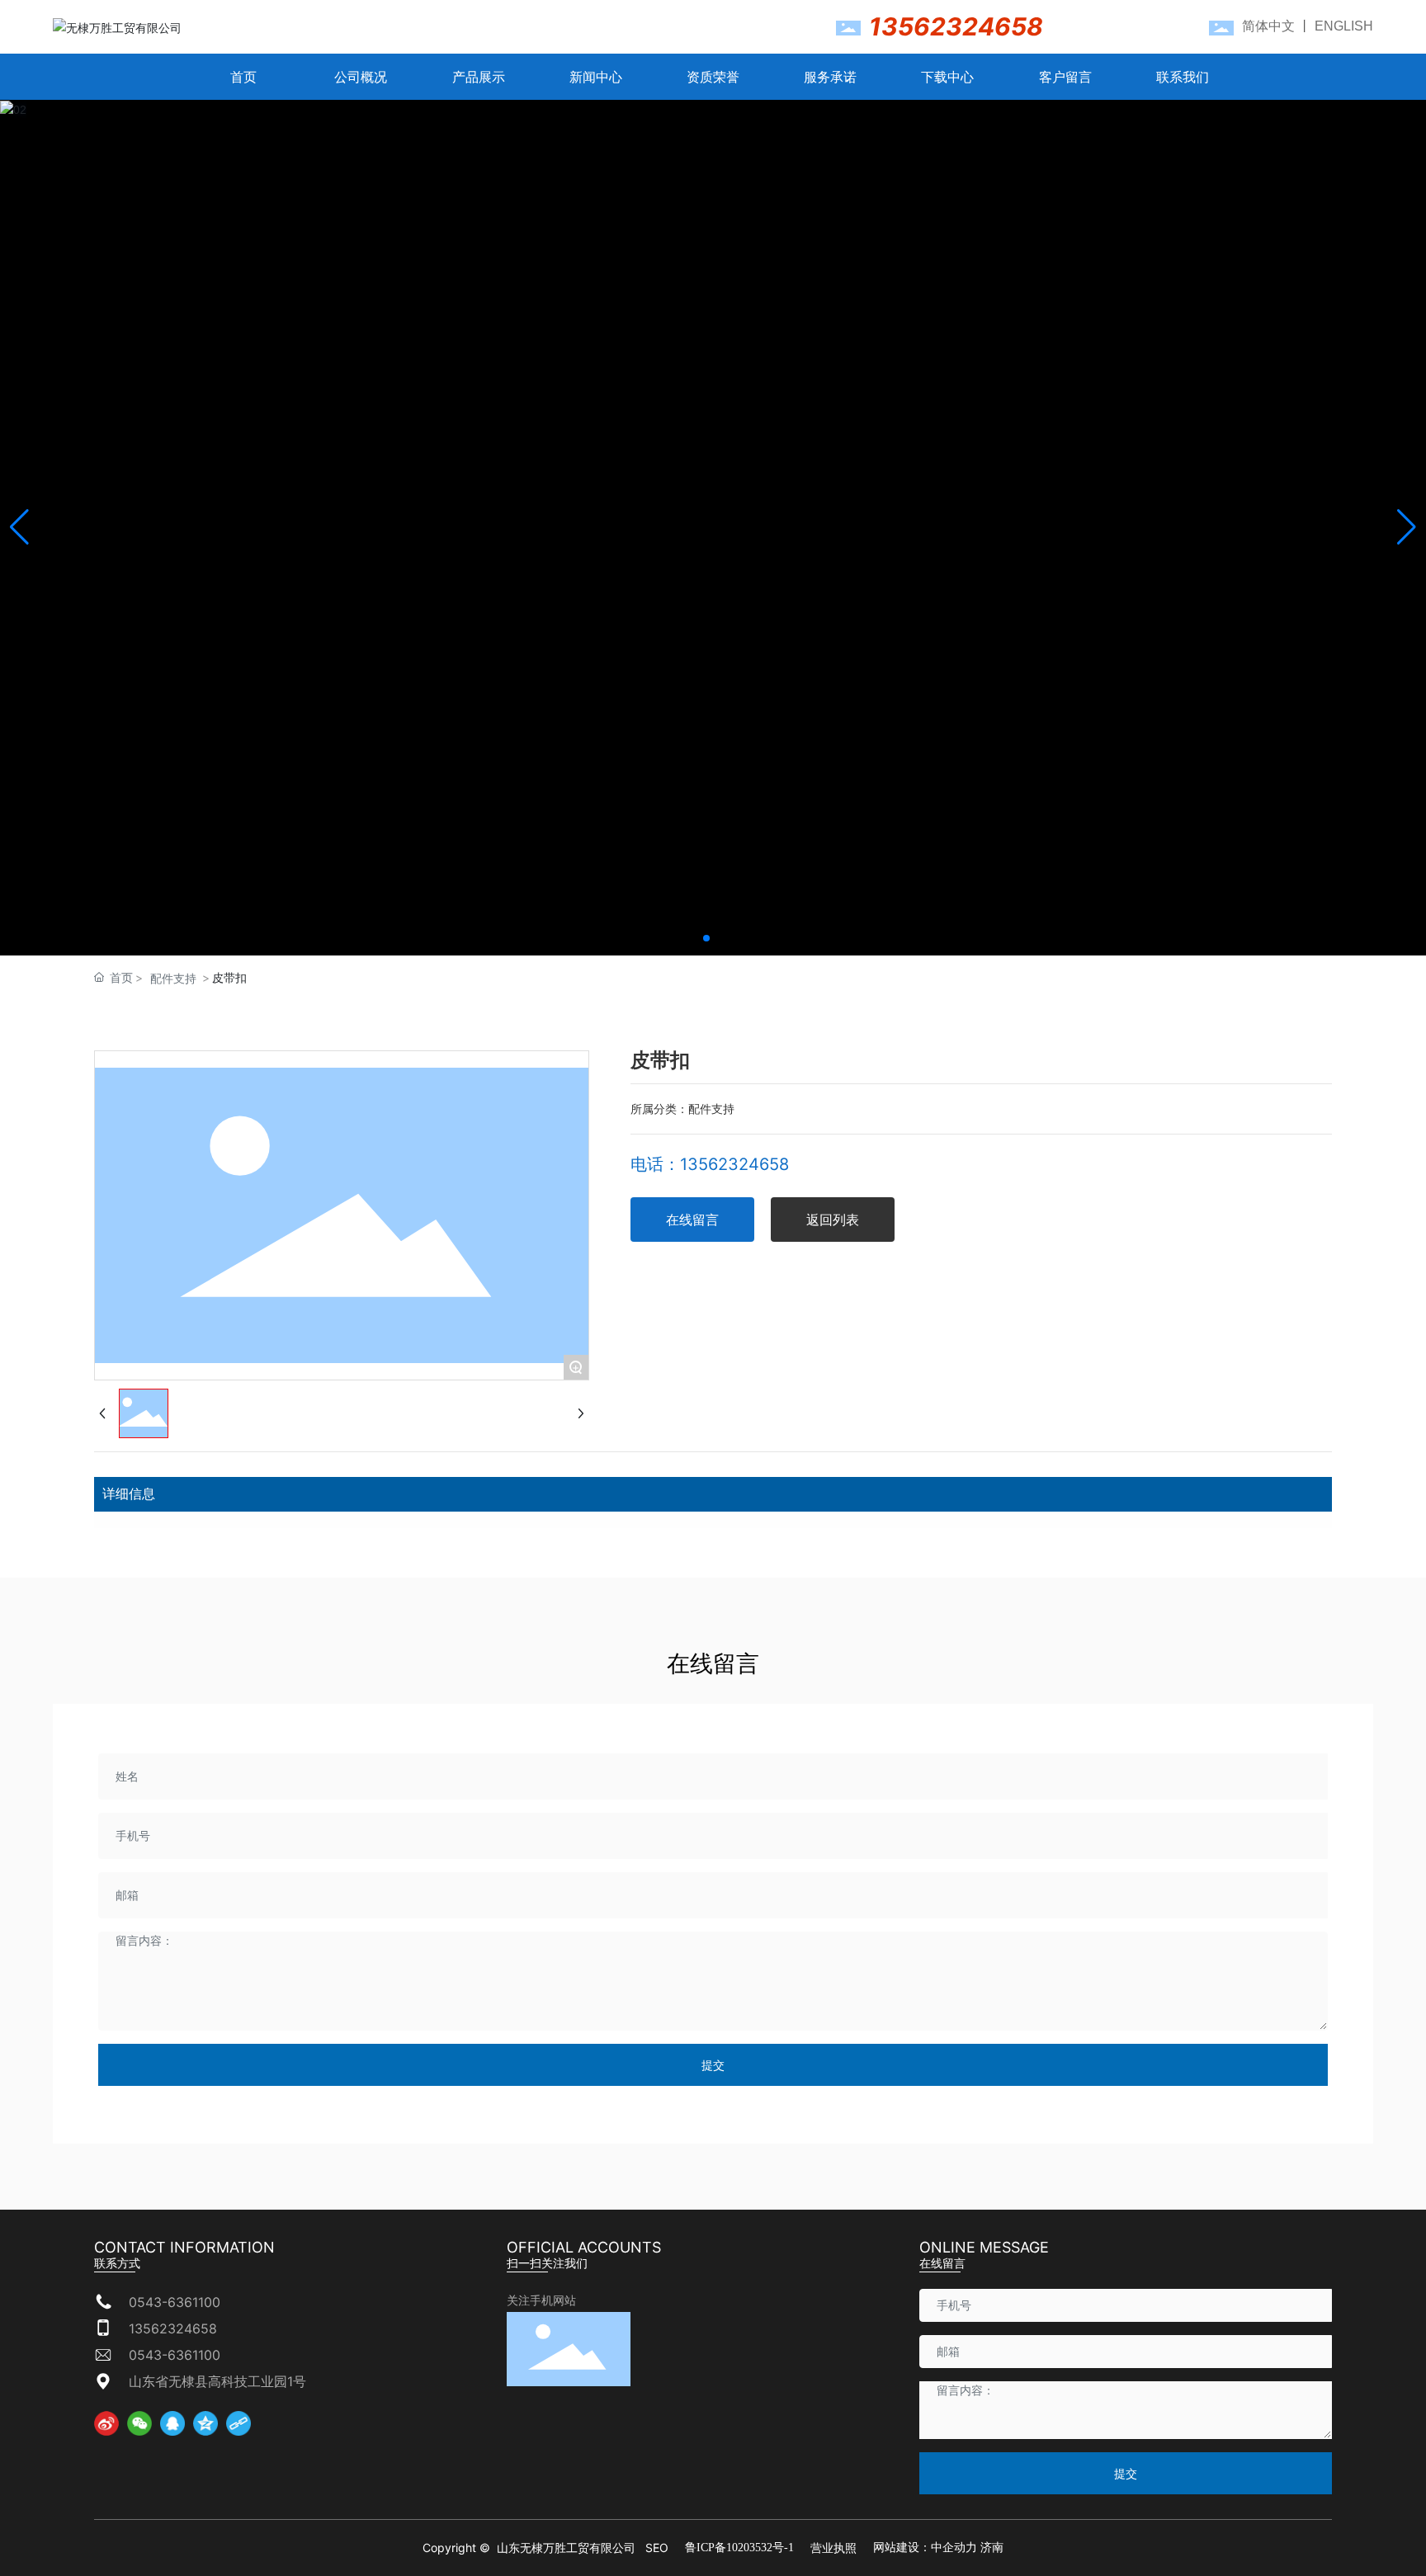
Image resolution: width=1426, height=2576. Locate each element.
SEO (657, 2548)
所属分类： (659, 1109)
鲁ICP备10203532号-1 (739, 2548)
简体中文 (1268, 26)
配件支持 (173, 978)
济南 (992, 2548)
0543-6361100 (175, 2302)
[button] (706, 938)
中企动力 (954, 2548)
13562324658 (956, 26)
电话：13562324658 (710, 1164)
